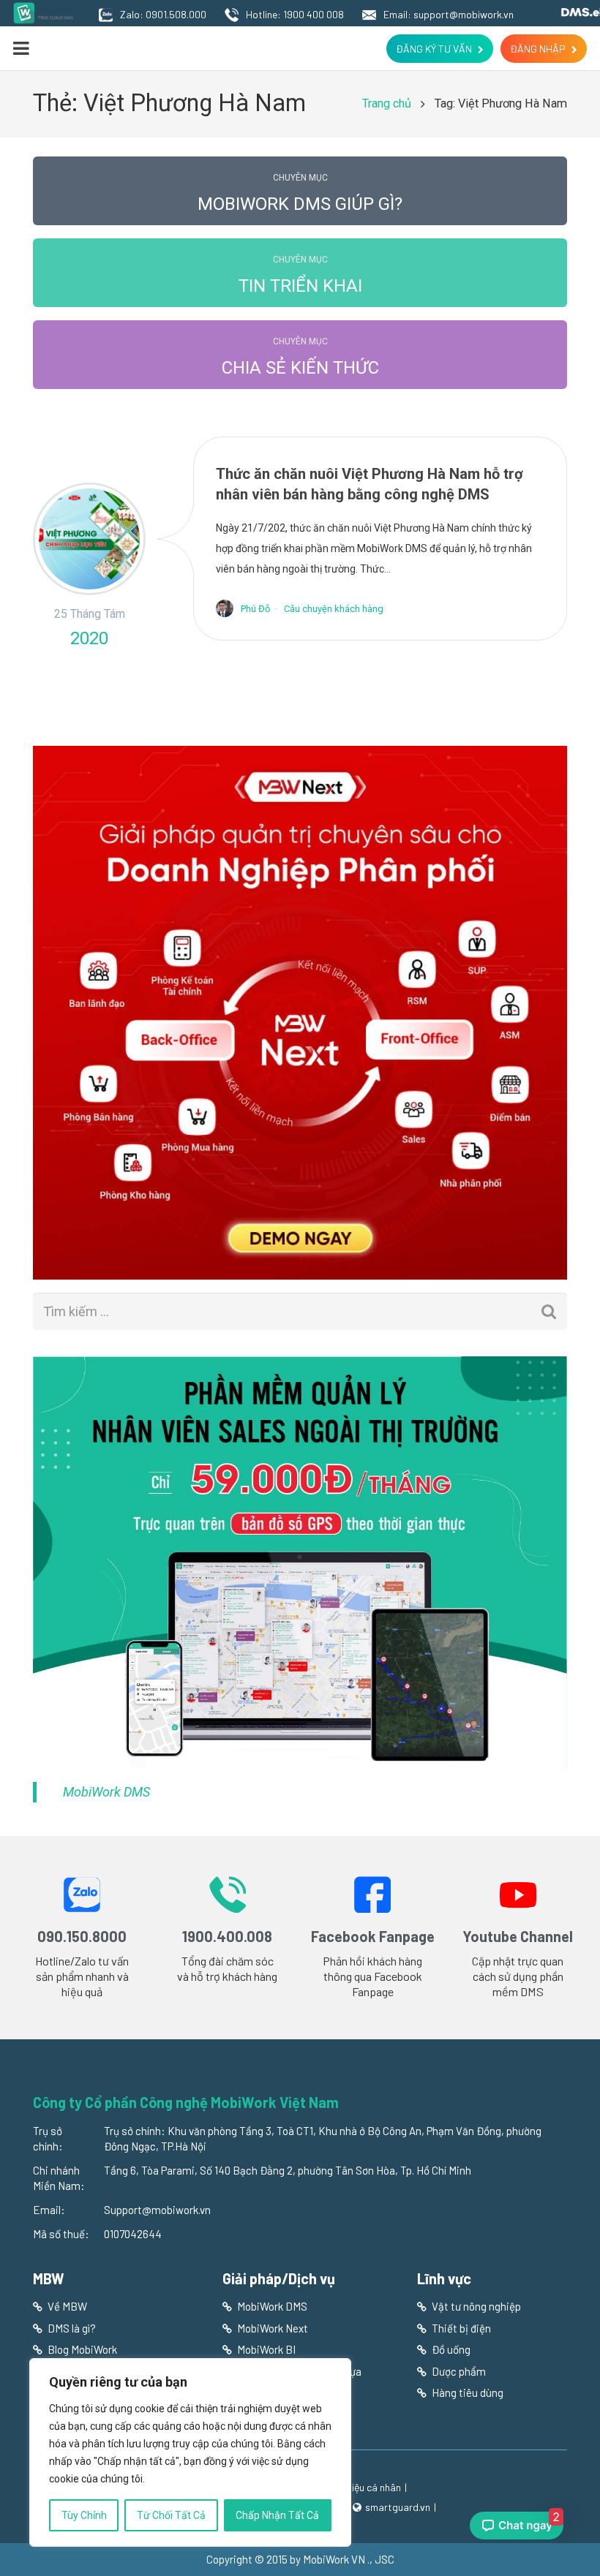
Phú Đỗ (255, 609)
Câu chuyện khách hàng (334, 609)
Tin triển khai (300, 275)
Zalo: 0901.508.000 (163, 14)
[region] (190, 2452)
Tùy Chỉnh (84, 2515)
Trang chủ (387, 103)
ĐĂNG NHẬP (538, 49)
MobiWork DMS (106, 1792)
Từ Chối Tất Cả (171, 2515)
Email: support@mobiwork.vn (449, 14)
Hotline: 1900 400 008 (295, 14)
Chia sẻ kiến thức (300, 357)
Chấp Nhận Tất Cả (277, 2515)
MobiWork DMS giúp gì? (300, 193)
